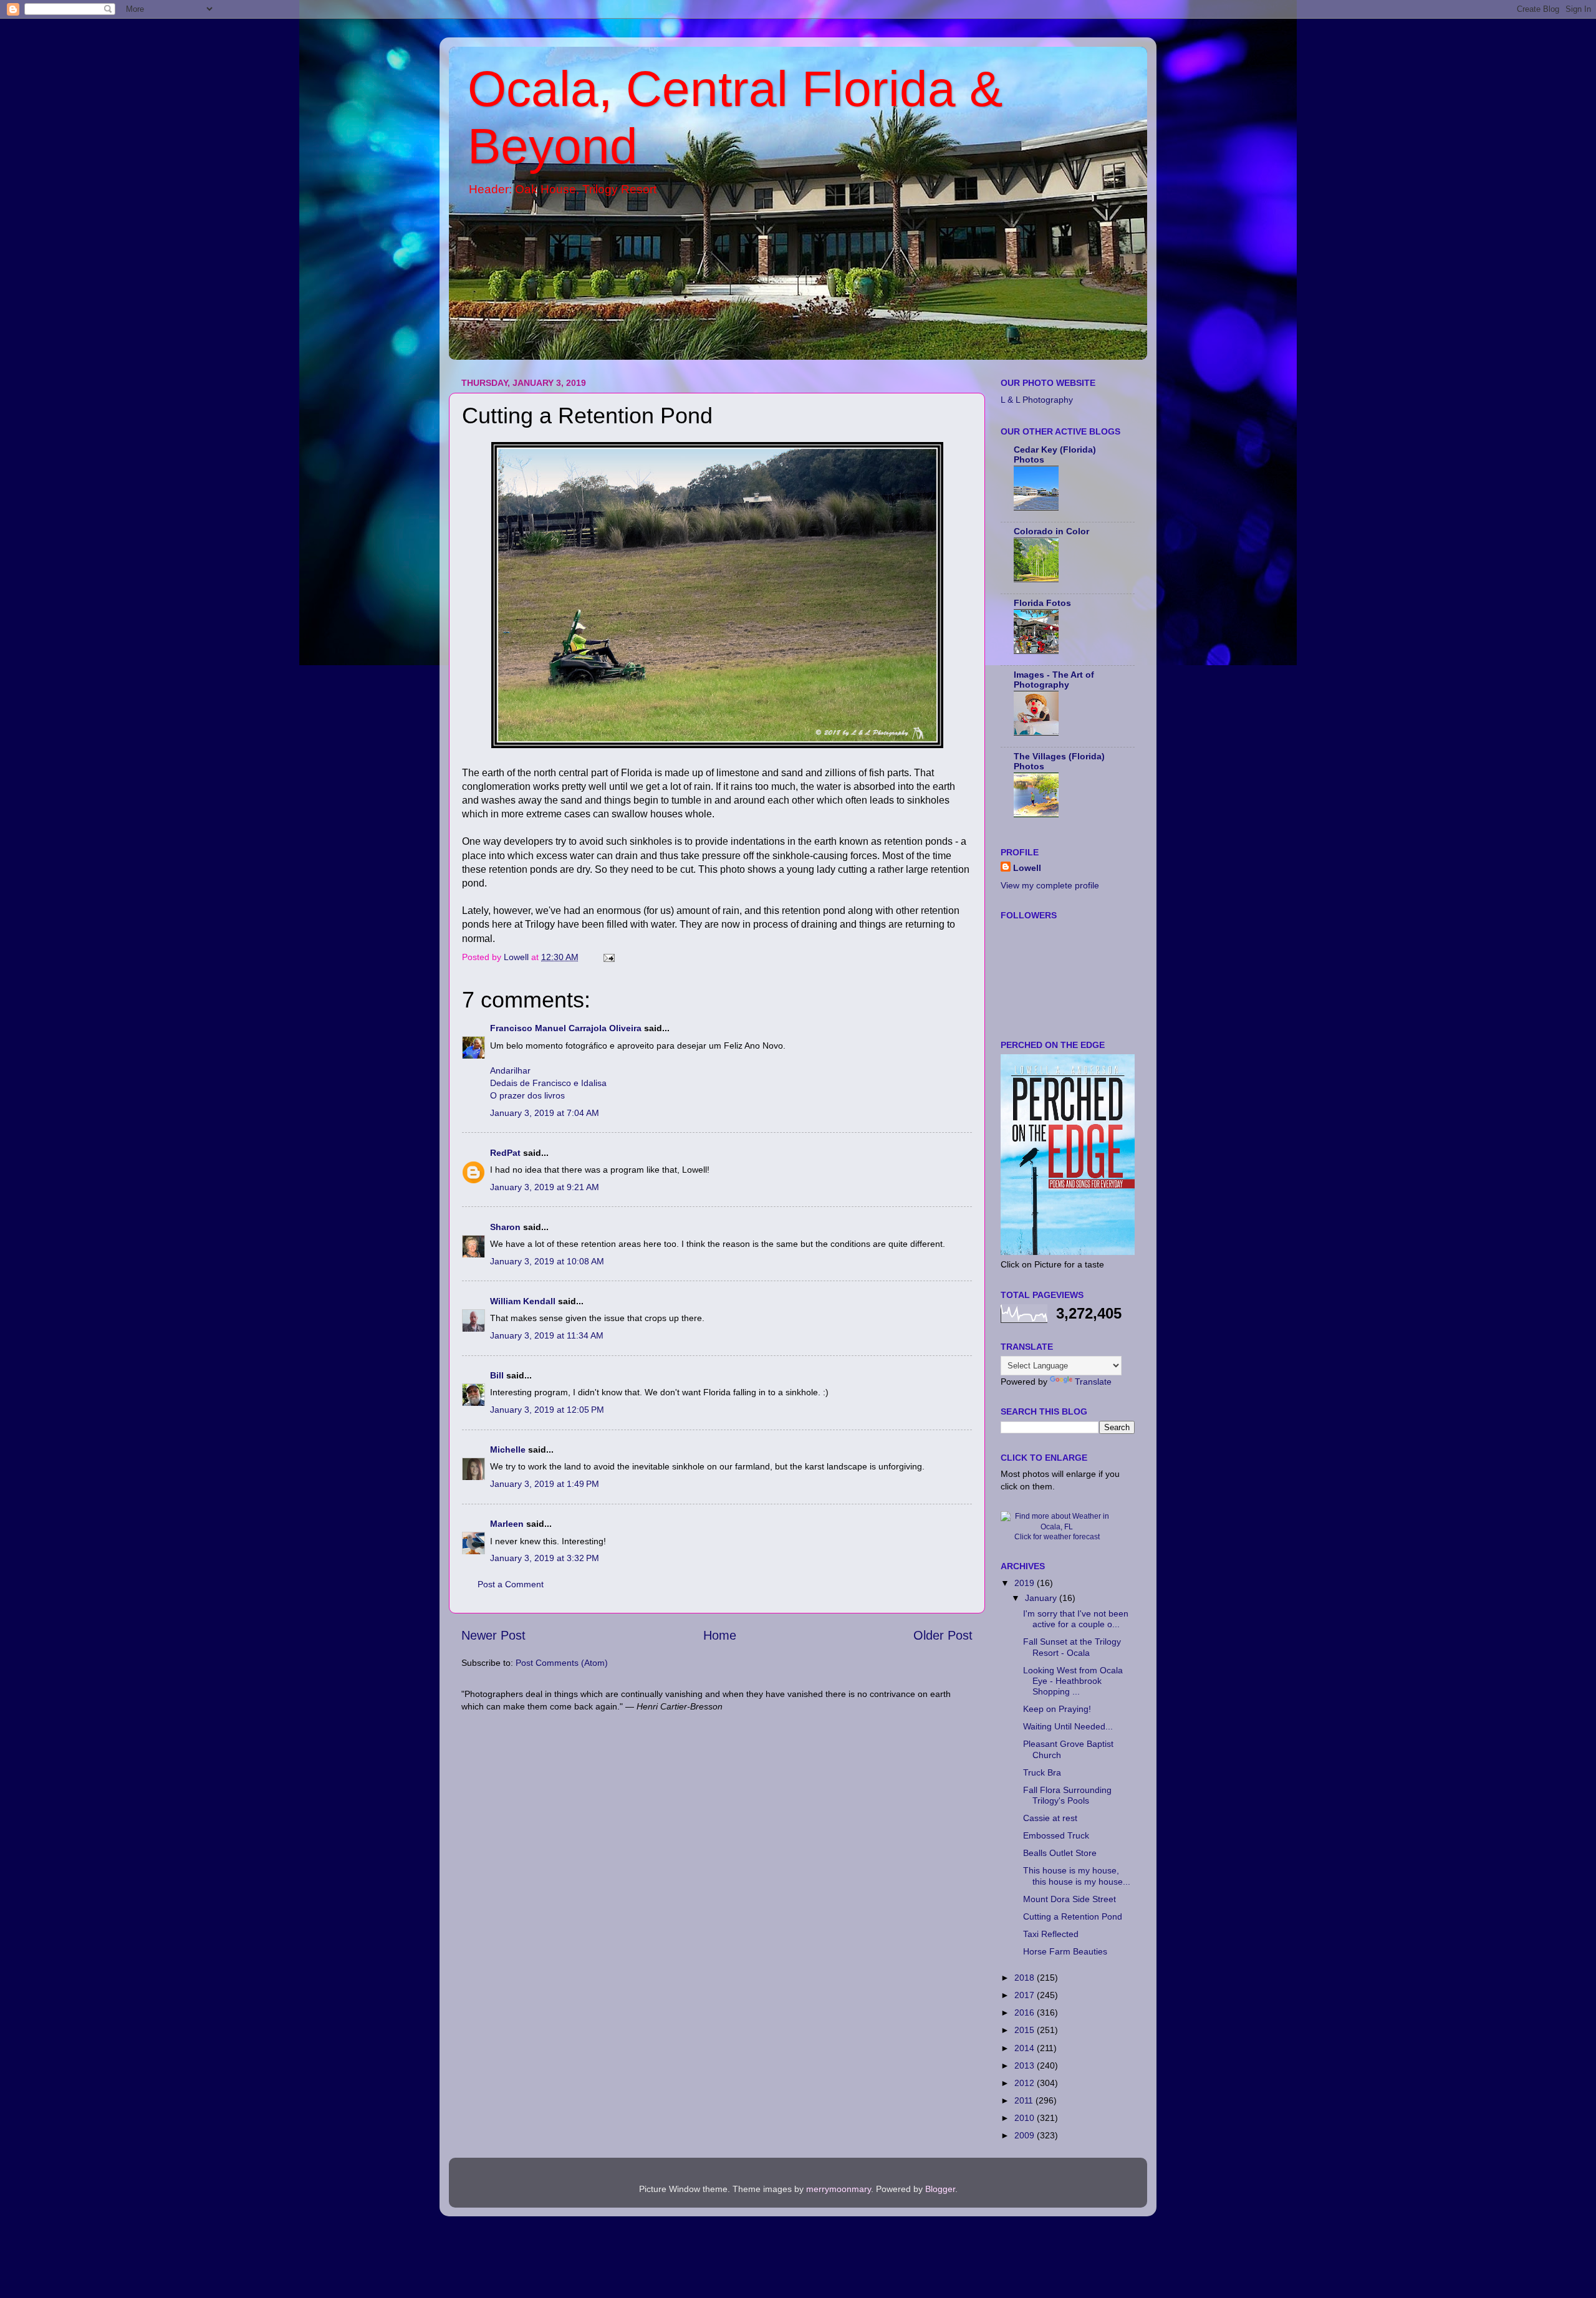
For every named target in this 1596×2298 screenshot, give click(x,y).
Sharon (505, 1227)
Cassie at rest (1050, 1818)
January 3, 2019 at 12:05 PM (547, 1410)
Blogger (940, 2189)
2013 (1026, 2065)
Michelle (508, 1449)
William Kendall (523, 1301)
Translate (1093, 1382)
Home (720, 1635)
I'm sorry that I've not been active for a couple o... (1076, 1619)
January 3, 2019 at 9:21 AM (545, 1187)
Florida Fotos (1042, 603)
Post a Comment (511, 1584)
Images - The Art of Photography (1054, 680)
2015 (1026, 2030)
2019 (1026, 1583)
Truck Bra (1042, 1772)
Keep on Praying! (1057, 1709)
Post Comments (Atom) (562, 1663)
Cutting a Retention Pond (1073, 1916)
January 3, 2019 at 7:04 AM (545, 1113)
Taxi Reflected (1051, 1934)
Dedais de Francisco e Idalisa (548, 1083)
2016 (1026, 2012)
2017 (1026, 1995)
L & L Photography (1037, 400)
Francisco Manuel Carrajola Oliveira (566, 1028)
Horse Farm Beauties (1065, 1951)
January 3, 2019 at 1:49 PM (545, 1484)
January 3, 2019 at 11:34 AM (547, 1335)
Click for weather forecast (1057, 1537)
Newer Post (493, 1635)
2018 (1026, 1978)
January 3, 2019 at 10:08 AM (547, 1261)
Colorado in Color (1051, 531)
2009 (1026, 2135)
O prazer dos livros (527, 1095)
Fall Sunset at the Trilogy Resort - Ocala (1072, 1647)
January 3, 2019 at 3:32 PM (545, 1558)
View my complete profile (1050, 885)
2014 (1026, 2048)
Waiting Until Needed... (1068, 1726)
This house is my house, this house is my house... (1077, 1876)
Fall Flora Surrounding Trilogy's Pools (1067, 1795)
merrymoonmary (839, 2189)
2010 (1026, 2118)
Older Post (943, 1635)
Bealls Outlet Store (1060, 1853)
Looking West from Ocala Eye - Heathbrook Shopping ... (1073, 1681)
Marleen (507, 1524)
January (1042, 1598)
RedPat (505, 1153)
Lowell (1027, 868)
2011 (1025, 2100)
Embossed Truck (1056, 1835)
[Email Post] (608, 957)
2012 (1026, 2083)
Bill (497, 1375)
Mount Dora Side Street (1070, 1899)
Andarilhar (510, 1070)
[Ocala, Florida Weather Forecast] (1057, 1527)
